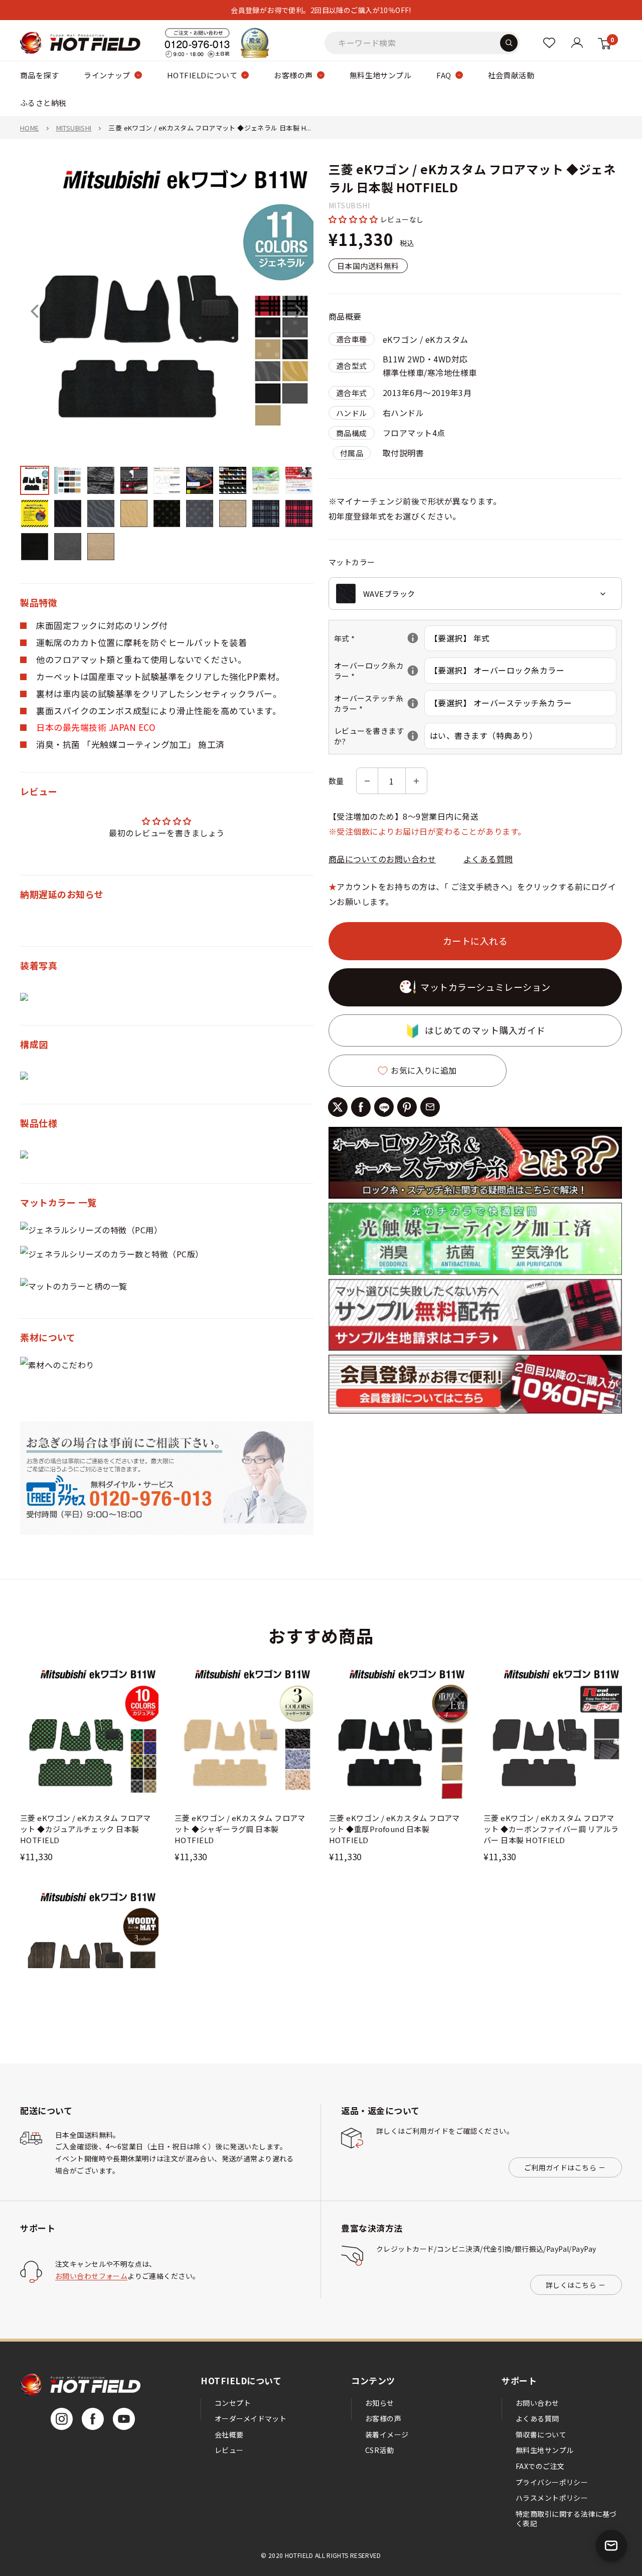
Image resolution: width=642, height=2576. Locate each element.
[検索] (509, 43)
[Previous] (35, 311)
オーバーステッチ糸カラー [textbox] (379, 704)
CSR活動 (379, 2450)
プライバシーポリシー (552, 2482)
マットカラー (352, 562)
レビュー (229, 2450)
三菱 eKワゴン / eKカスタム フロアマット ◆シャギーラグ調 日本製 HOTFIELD (240, 1829)
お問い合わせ (537, 2403)
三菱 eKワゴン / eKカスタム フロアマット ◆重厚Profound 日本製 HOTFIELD (394, 1829)
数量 (336, 781)
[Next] (299, 311)
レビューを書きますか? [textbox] (379, 736)
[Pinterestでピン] (407, 1107)
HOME (30, 128)
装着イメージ (387, 2434)
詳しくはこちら (571, 2285)
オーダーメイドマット (251, 2418)
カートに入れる (475, 941)
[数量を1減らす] (367, 781)
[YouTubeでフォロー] (124, 2419)
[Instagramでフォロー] (62, 2419)
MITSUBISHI (74, 128)
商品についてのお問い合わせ (382, 859)
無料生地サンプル (381, 75)
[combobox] (475, 594)
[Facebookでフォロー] (93, 2419)
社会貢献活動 (511, 75)
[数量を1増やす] (416, 781)
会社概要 (229, 2434)
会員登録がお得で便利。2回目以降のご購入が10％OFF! (321, 10)
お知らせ (380, 2403)
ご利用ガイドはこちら (560, 2167)
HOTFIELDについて (202, 75)
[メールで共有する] (430, 1107)
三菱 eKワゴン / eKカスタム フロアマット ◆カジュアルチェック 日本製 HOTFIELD (86, 1829)
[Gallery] (167, 364)
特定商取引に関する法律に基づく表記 (566, 2519)
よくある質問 (488, 859)
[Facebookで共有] (361, 1107)
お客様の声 (293, 75)
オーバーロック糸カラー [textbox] (379, 671)
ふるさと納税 (43, 103)
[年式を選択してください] (413, 638)
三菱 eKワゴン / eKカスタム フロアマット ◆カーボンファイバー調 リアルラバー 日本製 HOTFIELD (551, 1829)
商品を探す (39, 75)
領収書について (541, 2434)
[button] (354, 219)
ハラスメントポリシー (552, 2498)
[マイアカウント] (549, 43)
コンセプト (233, 2403)
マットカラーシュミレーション (486, 987)
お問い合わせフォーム (91, 2276)
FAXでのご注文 (540, 2466)
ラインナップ (107, 75)
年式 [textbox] (379, 639)
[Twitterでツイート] (338, 1107)
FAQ (444, 75)
